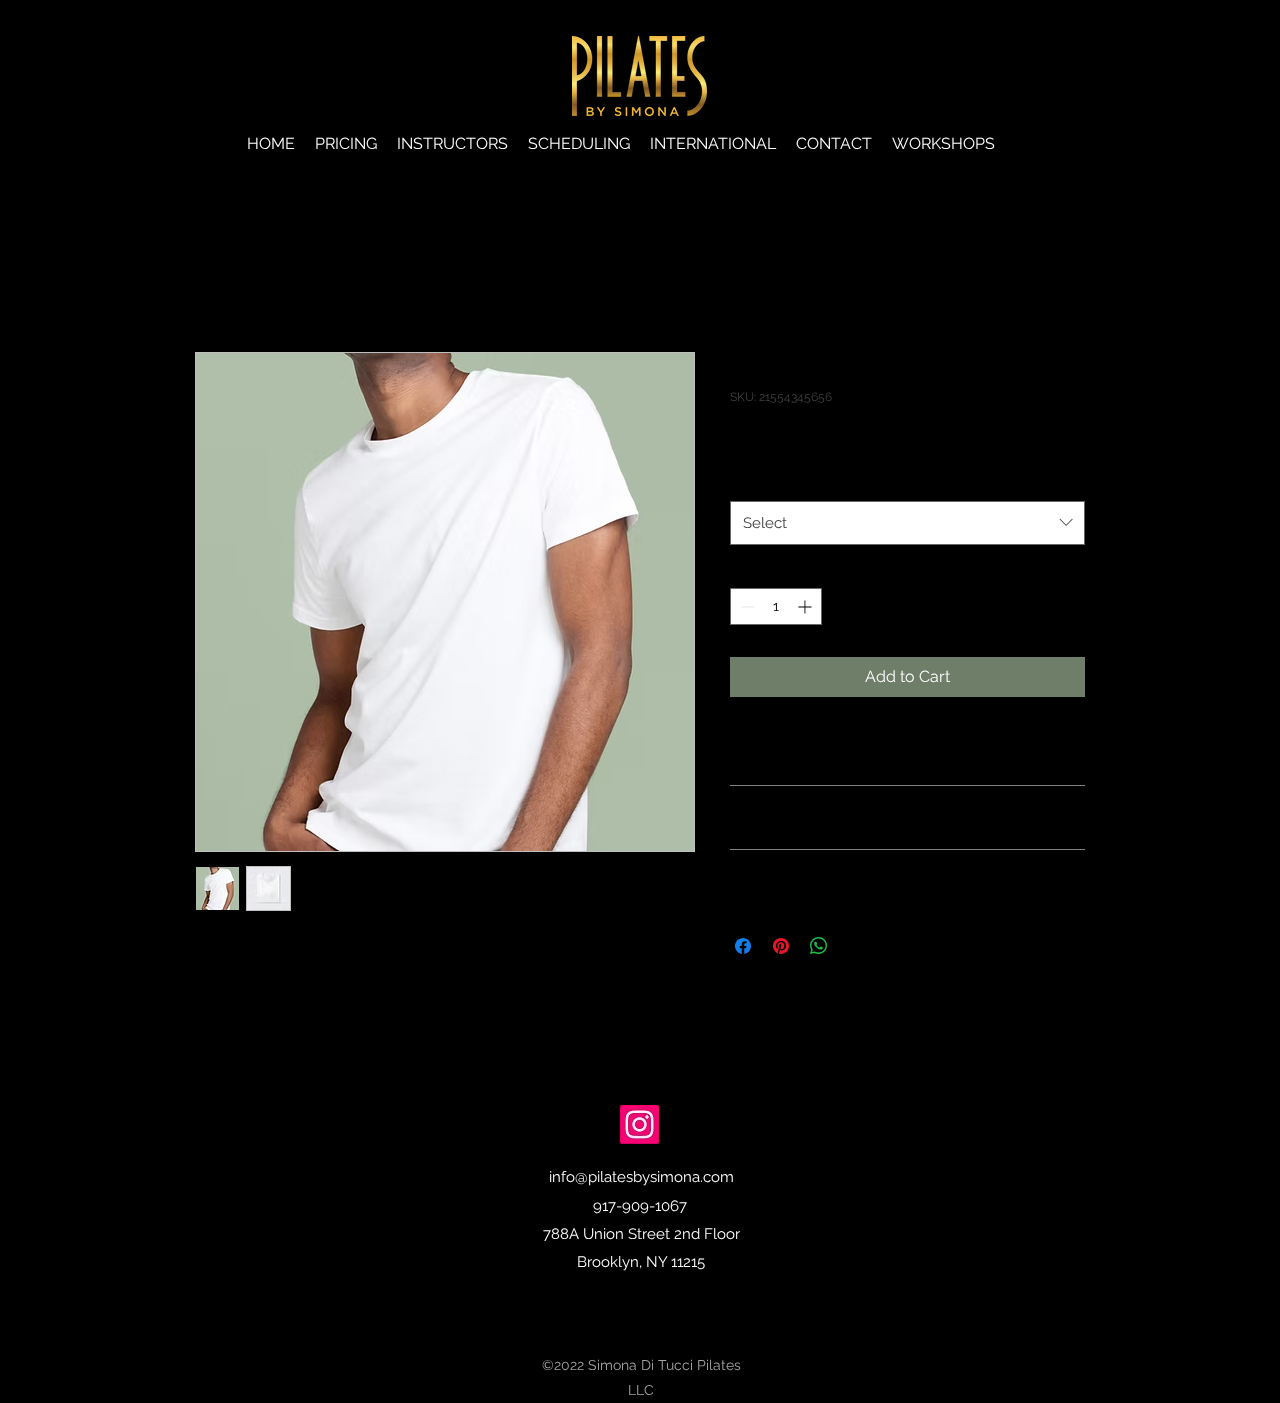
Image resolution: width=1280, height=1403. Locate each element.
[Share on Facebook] (743, 946)
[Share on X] (857, 946)
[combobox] (907, 523)
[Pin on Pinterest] (781, 946)
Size (748, 480)
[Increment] (806, 606)
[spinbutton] (776, 606)
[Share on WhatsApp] (819, 946)
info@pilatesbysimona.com (641, 1177)
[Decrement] (745, 606)
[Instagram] (639, 1124)
